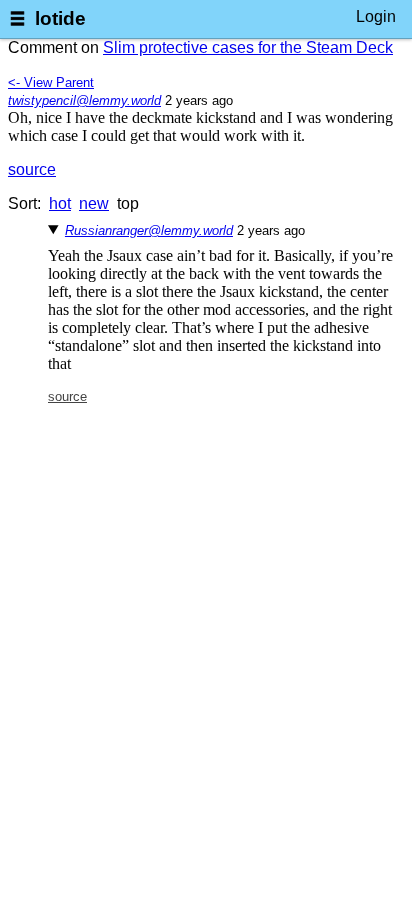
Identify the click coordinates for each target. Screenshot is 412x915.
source (32, 169)
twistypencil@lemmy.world (84, 100)
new (94, 203)
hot (60, 203)
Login (376, 16)
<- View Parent (51, 82)
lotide (60, 18)
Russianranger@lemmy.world (149, 230)
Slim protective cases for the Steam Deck (248, 47)
